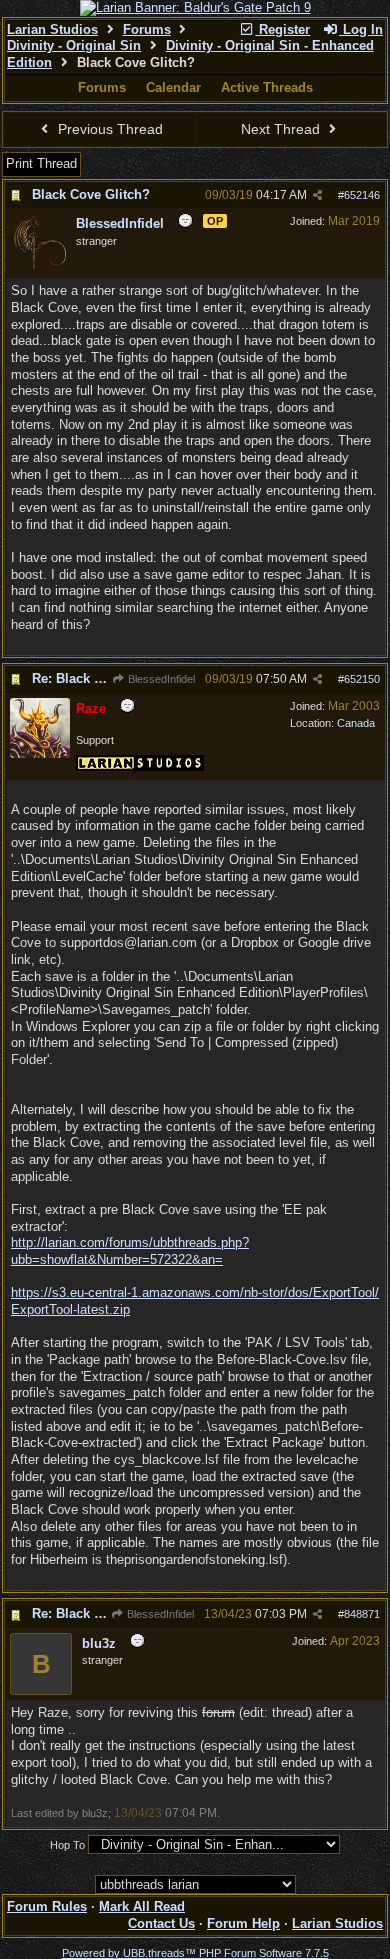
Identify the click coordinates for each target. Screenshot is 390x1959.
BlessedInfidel (160, 679)
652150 (362, 679)
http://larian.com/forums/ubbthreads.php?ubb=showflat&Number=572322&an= (130, 1251)
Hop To (67, 1845)
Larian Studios (52, 29)
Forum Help (243, 1923)
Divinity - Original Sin (74, 45)
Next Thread (282, 129)
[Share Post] (317, 195)
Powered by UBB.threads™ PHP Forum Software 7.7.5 (195, 1953)
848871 (362, 1614)
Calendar (173, 87)
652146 (362, 195)
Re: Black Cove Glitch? (103, 678)
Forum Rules (47, 1906)
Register (282, 29)
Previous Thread (108, 129)
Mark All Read (142, 1906)
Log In (361, 29)
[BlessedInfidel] (40, 269)
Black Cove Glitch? (91, 194)
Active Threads (267, 87)
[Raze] (40, 754)
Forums (147, 29)
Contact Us (161, 1923)
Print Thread (41, 163)
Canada (356, 723)
